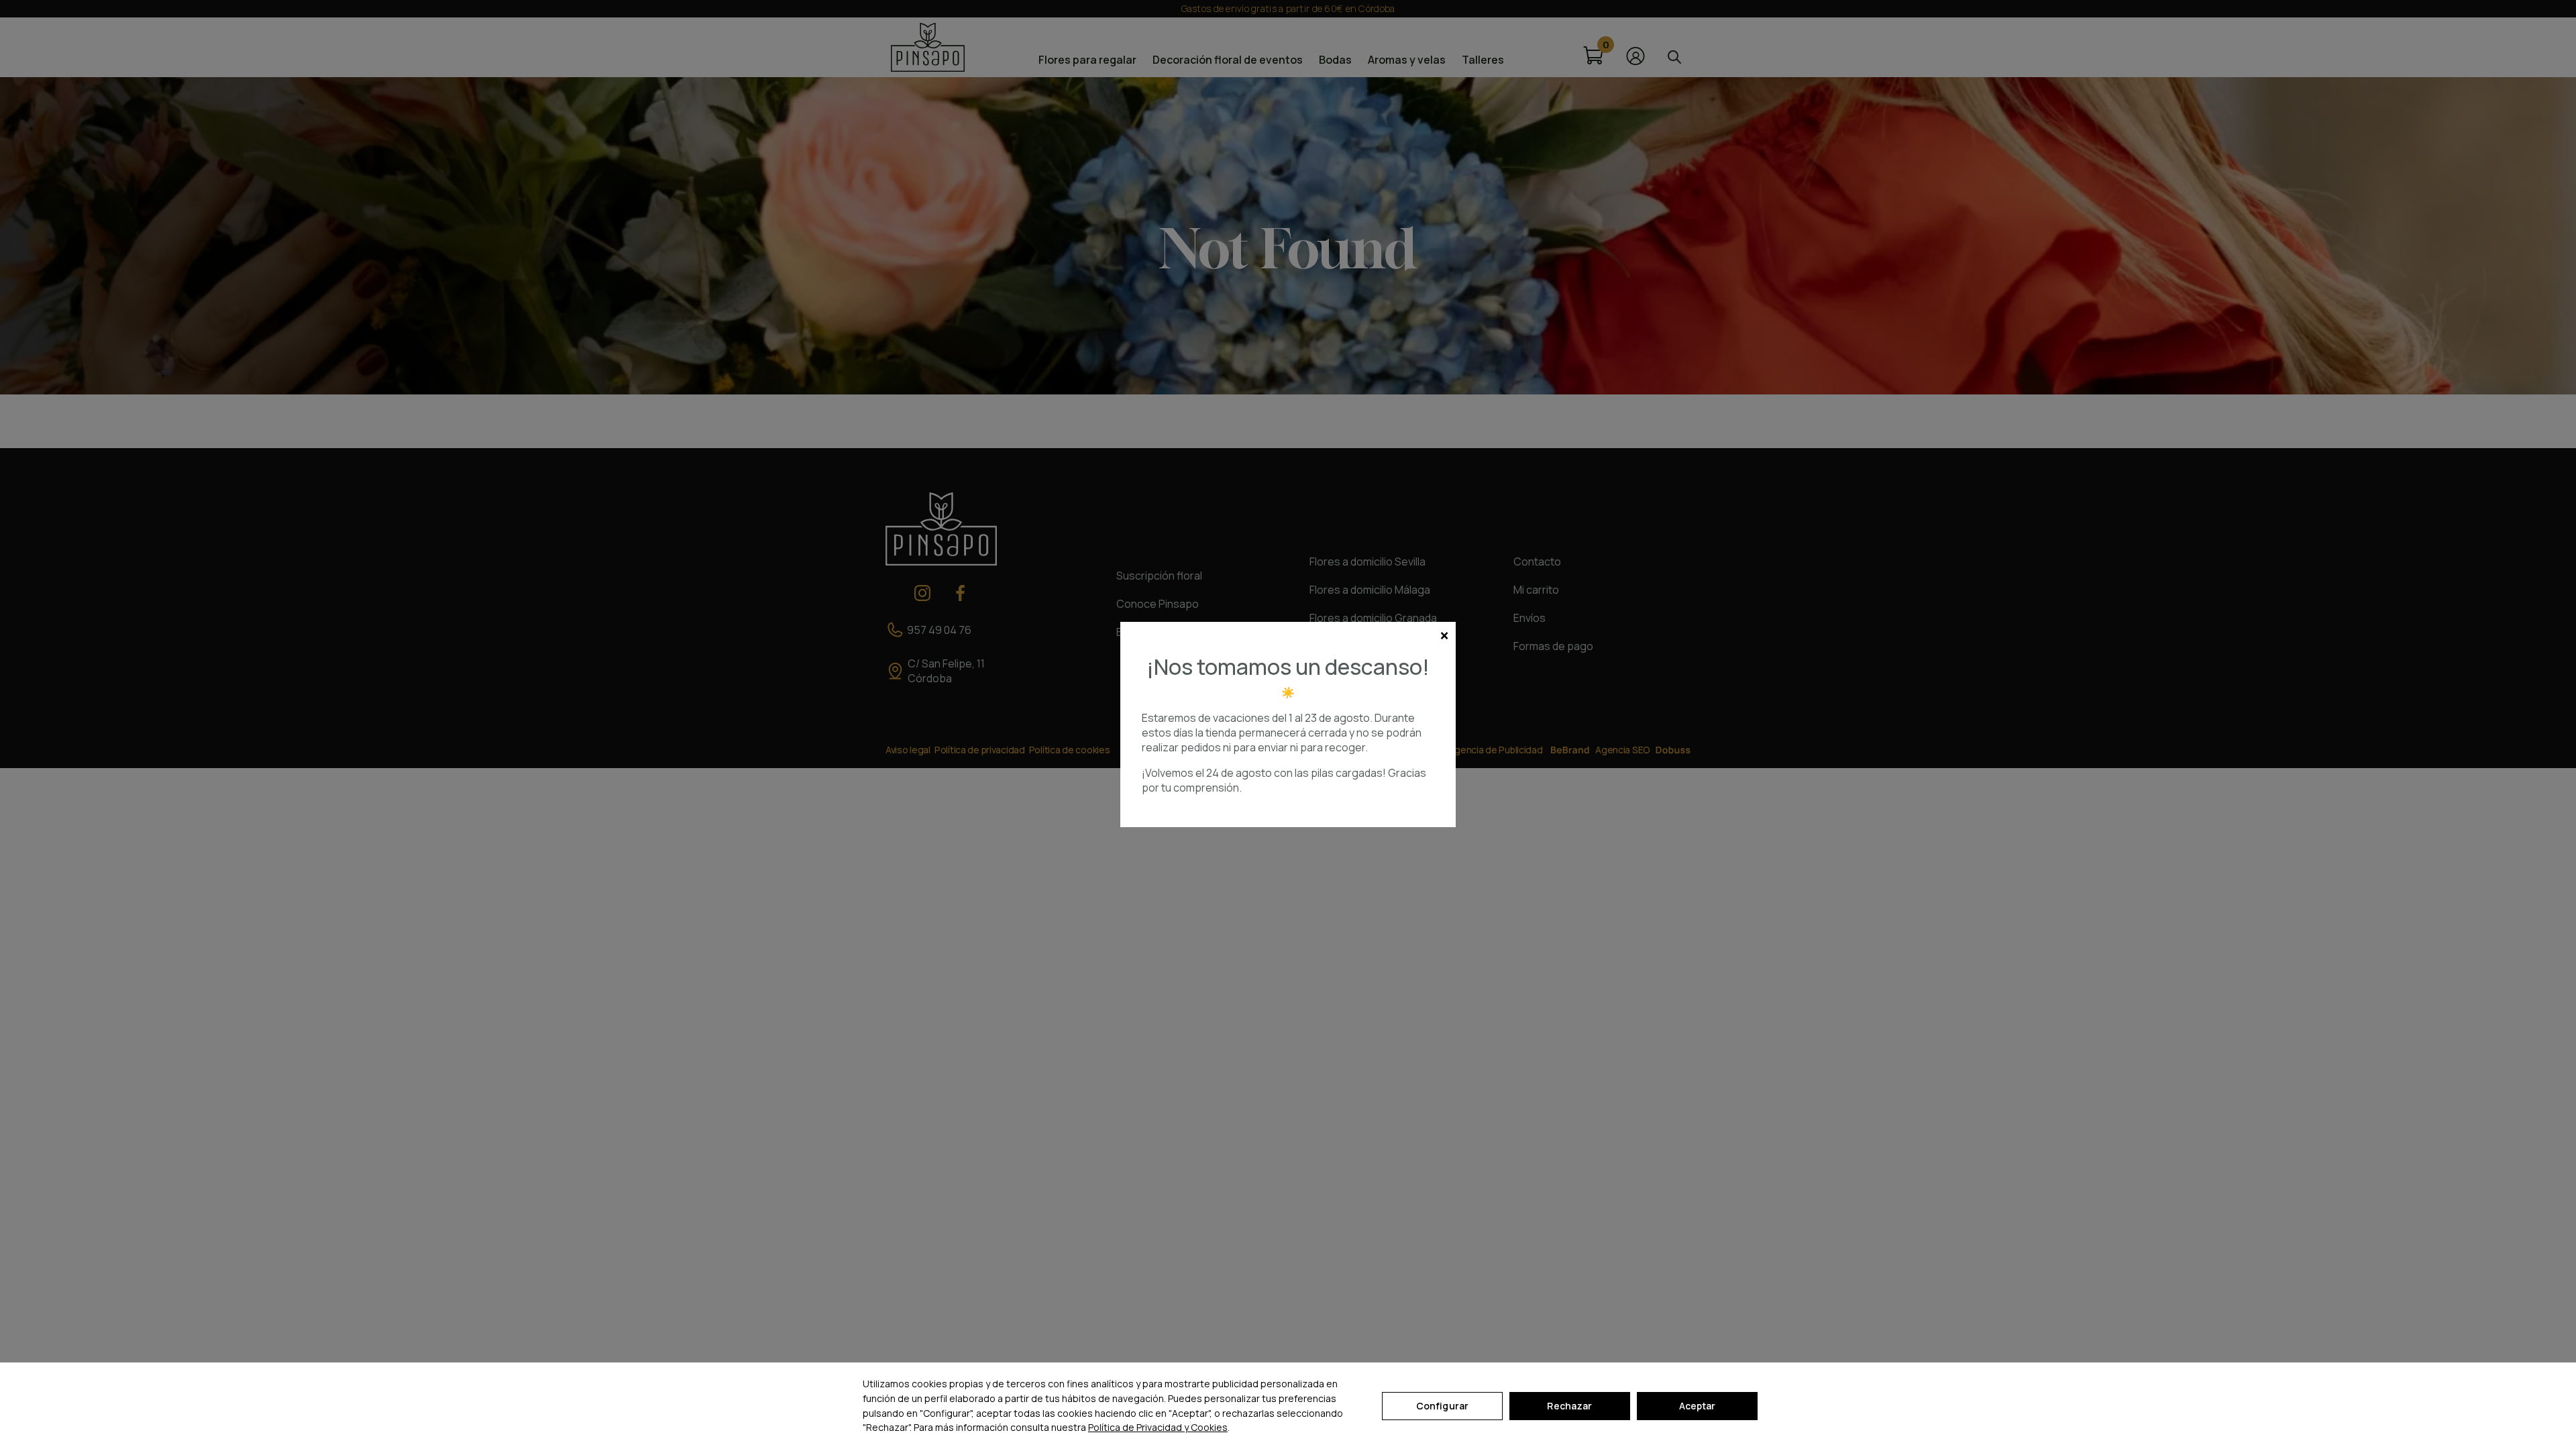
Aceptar (1698, 1406)
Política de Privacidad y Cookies (1158, 1427)
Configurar (1442, 1406)
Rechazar (1569, 1406)
